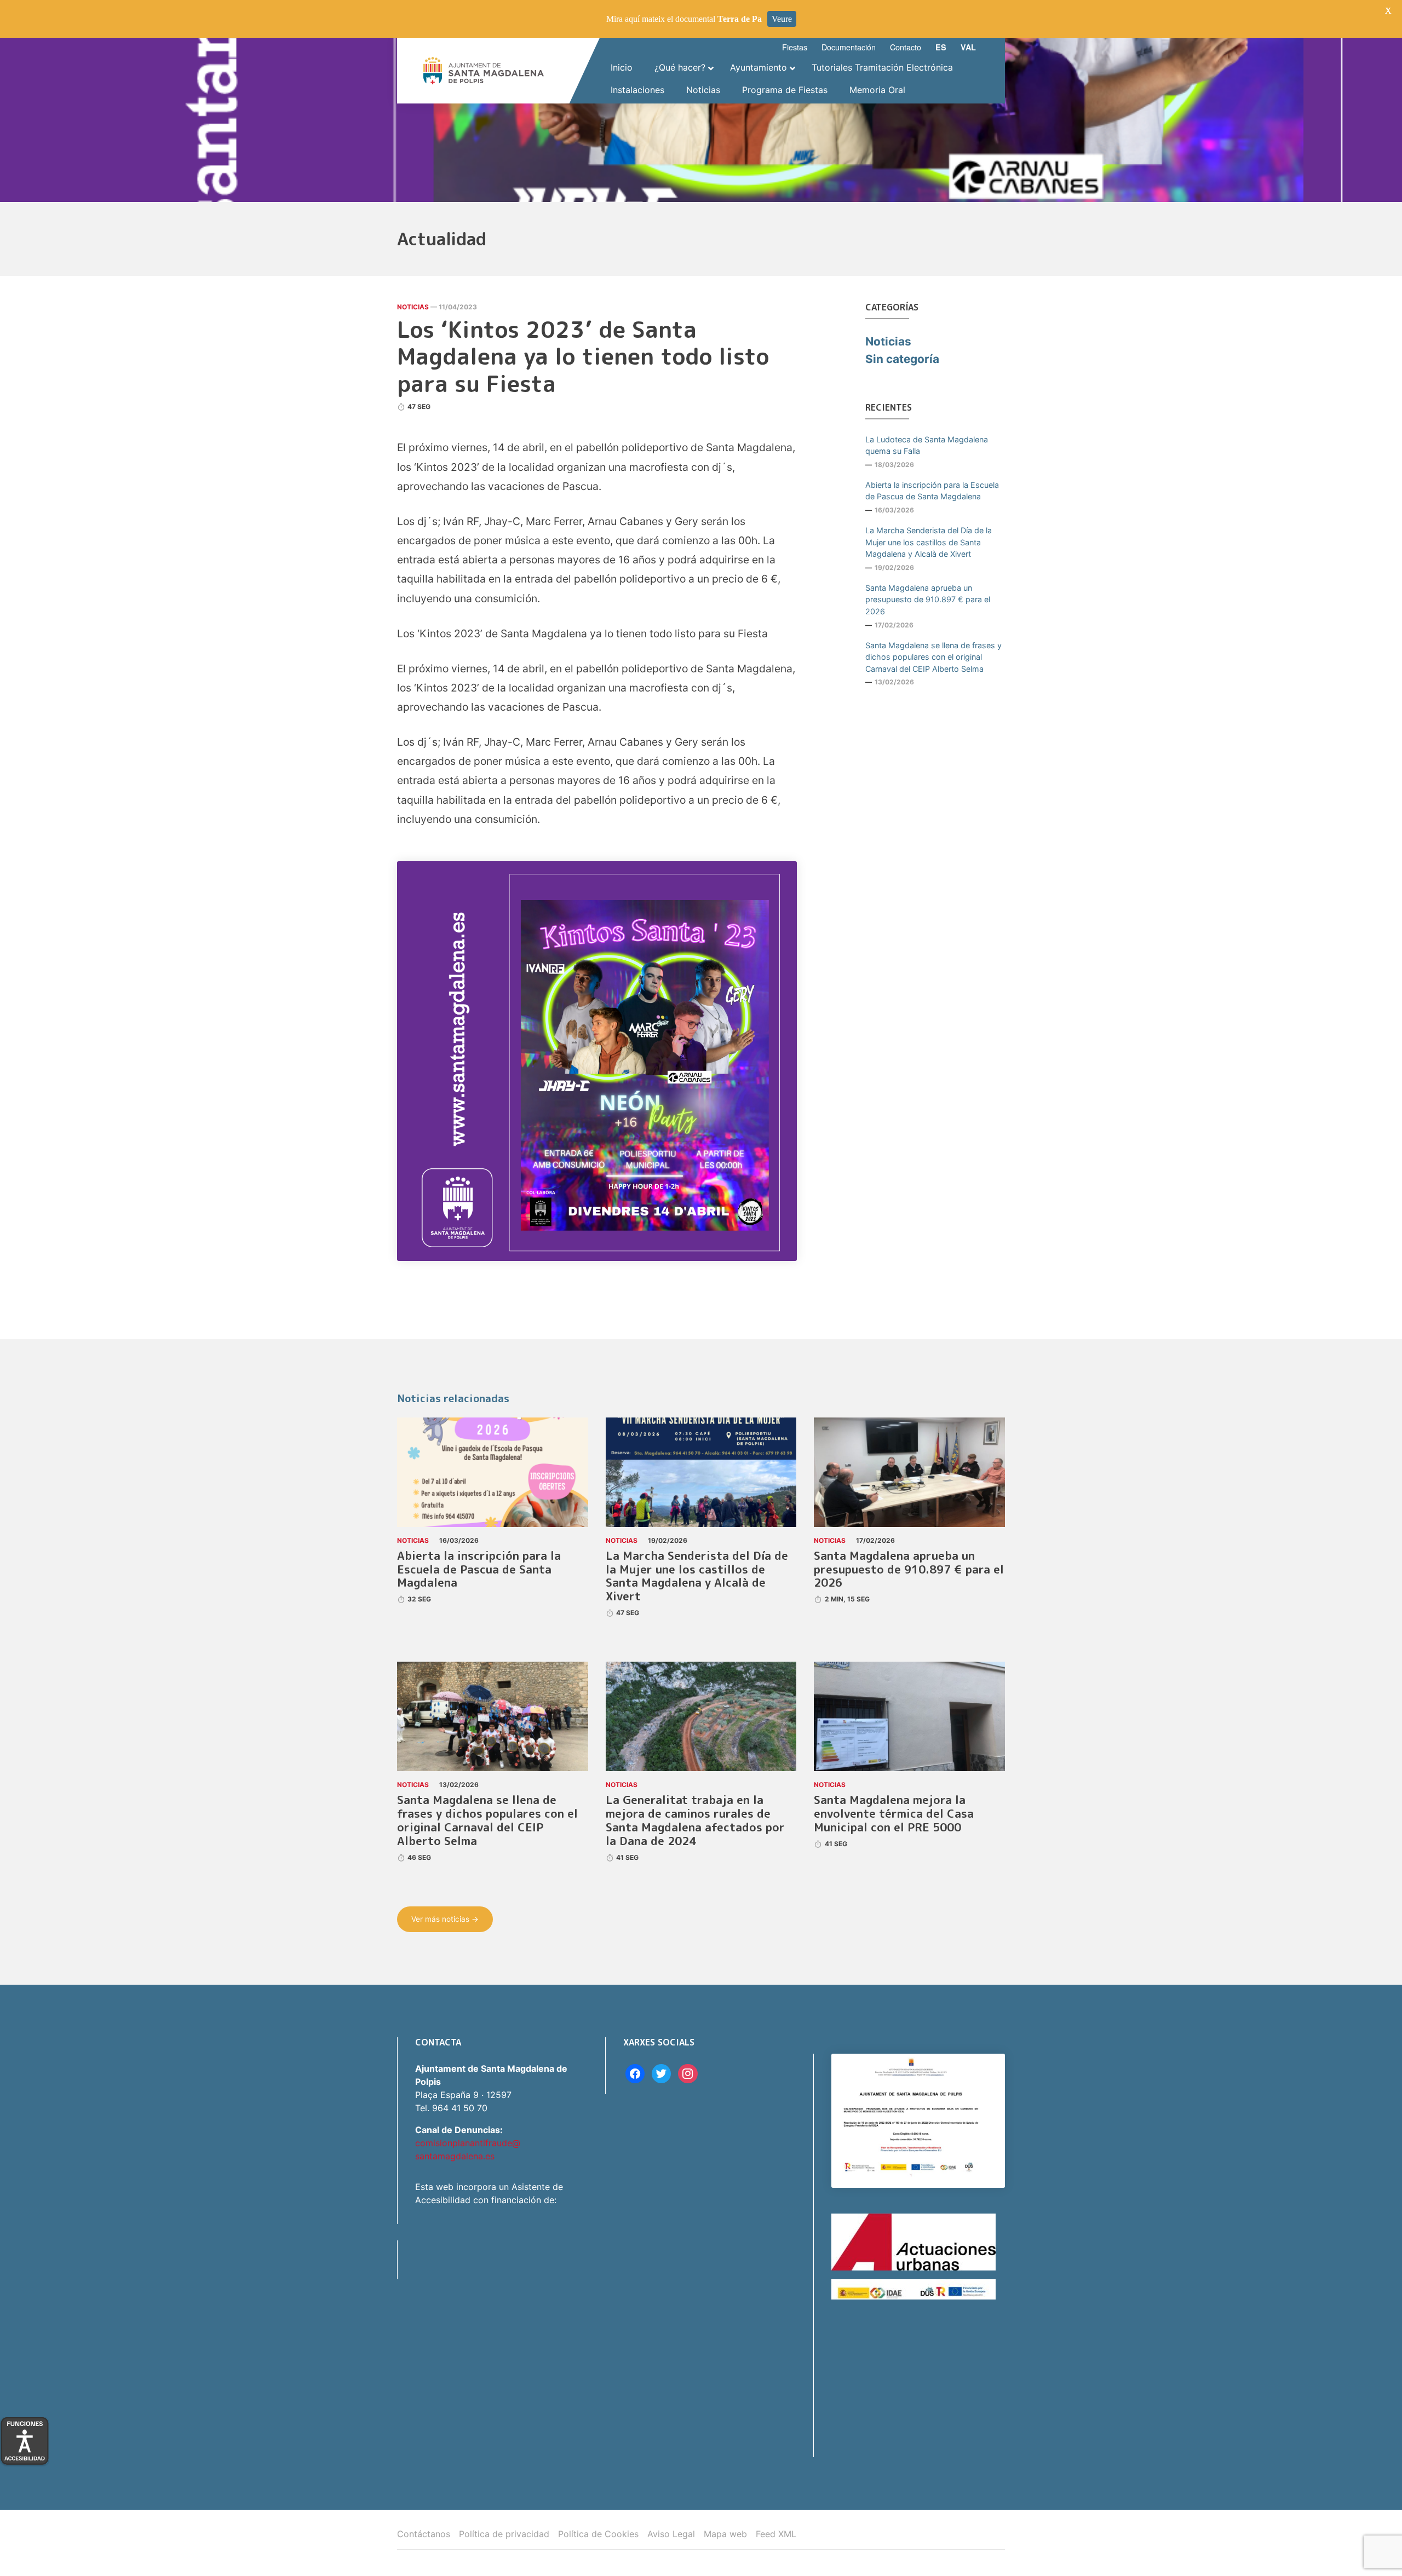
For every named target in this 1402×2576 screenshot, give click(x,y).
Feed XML (776, 2534)
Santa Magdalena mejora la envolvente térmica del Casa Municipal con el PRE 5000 (894, 1814)
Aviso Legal (671, 2534)
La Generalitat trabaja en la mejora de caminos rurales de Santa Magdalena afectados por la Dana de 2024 (695, 1820)
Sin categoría (902, 359)
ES (941, 47)
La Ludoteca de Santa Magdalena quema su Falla (927, 445)
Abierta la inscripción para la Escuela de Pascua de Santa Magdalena (932, 491)
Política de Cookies (598, 2534)
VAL (968, 47)
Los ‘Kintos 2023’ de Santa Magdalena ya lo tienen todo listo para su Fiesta (583, 356)
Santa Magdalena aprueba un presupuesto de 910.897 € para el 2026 (928, 600)
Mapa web (725, 2534)
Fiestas (795, 47)
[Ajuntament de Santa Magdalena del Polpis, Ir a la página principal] (484, 71)
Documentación (849, 47)
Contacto (906, 47)
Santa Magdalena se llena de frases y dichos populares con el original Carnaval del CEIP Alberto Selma (933, 657)
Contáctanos (424, 2534)
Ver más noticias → (445, 1919)
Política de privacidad (504, 2534)
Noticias (413, 307)
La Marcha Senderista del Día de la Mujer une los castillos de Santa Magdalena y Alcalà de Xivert (929, 542)
